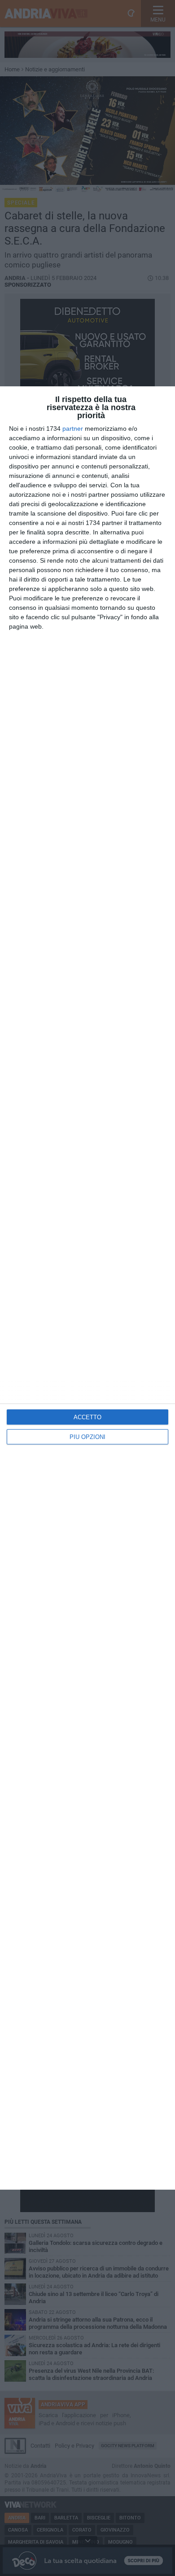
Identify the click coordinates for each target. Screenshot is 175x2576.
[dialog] (87, 1288)
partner (73, 429)
